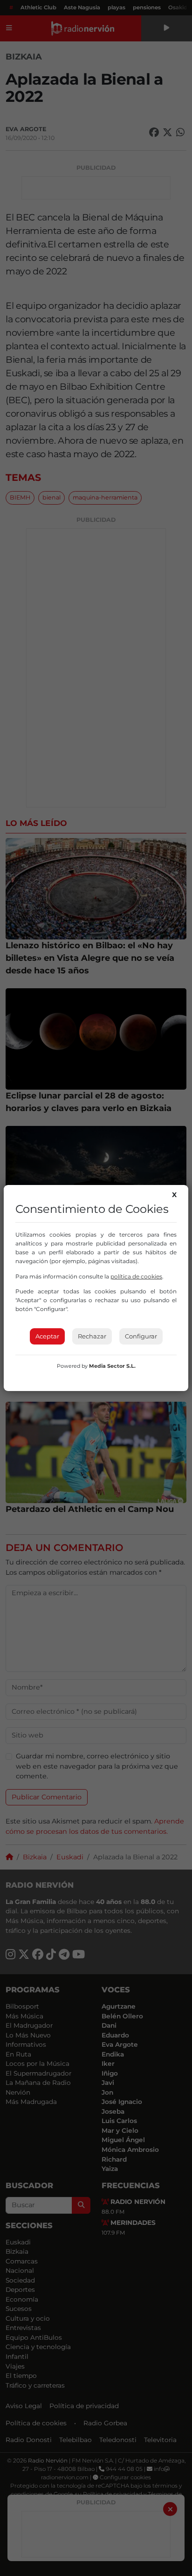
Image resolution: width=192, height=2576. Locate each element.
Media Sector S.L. (112, 1366)
